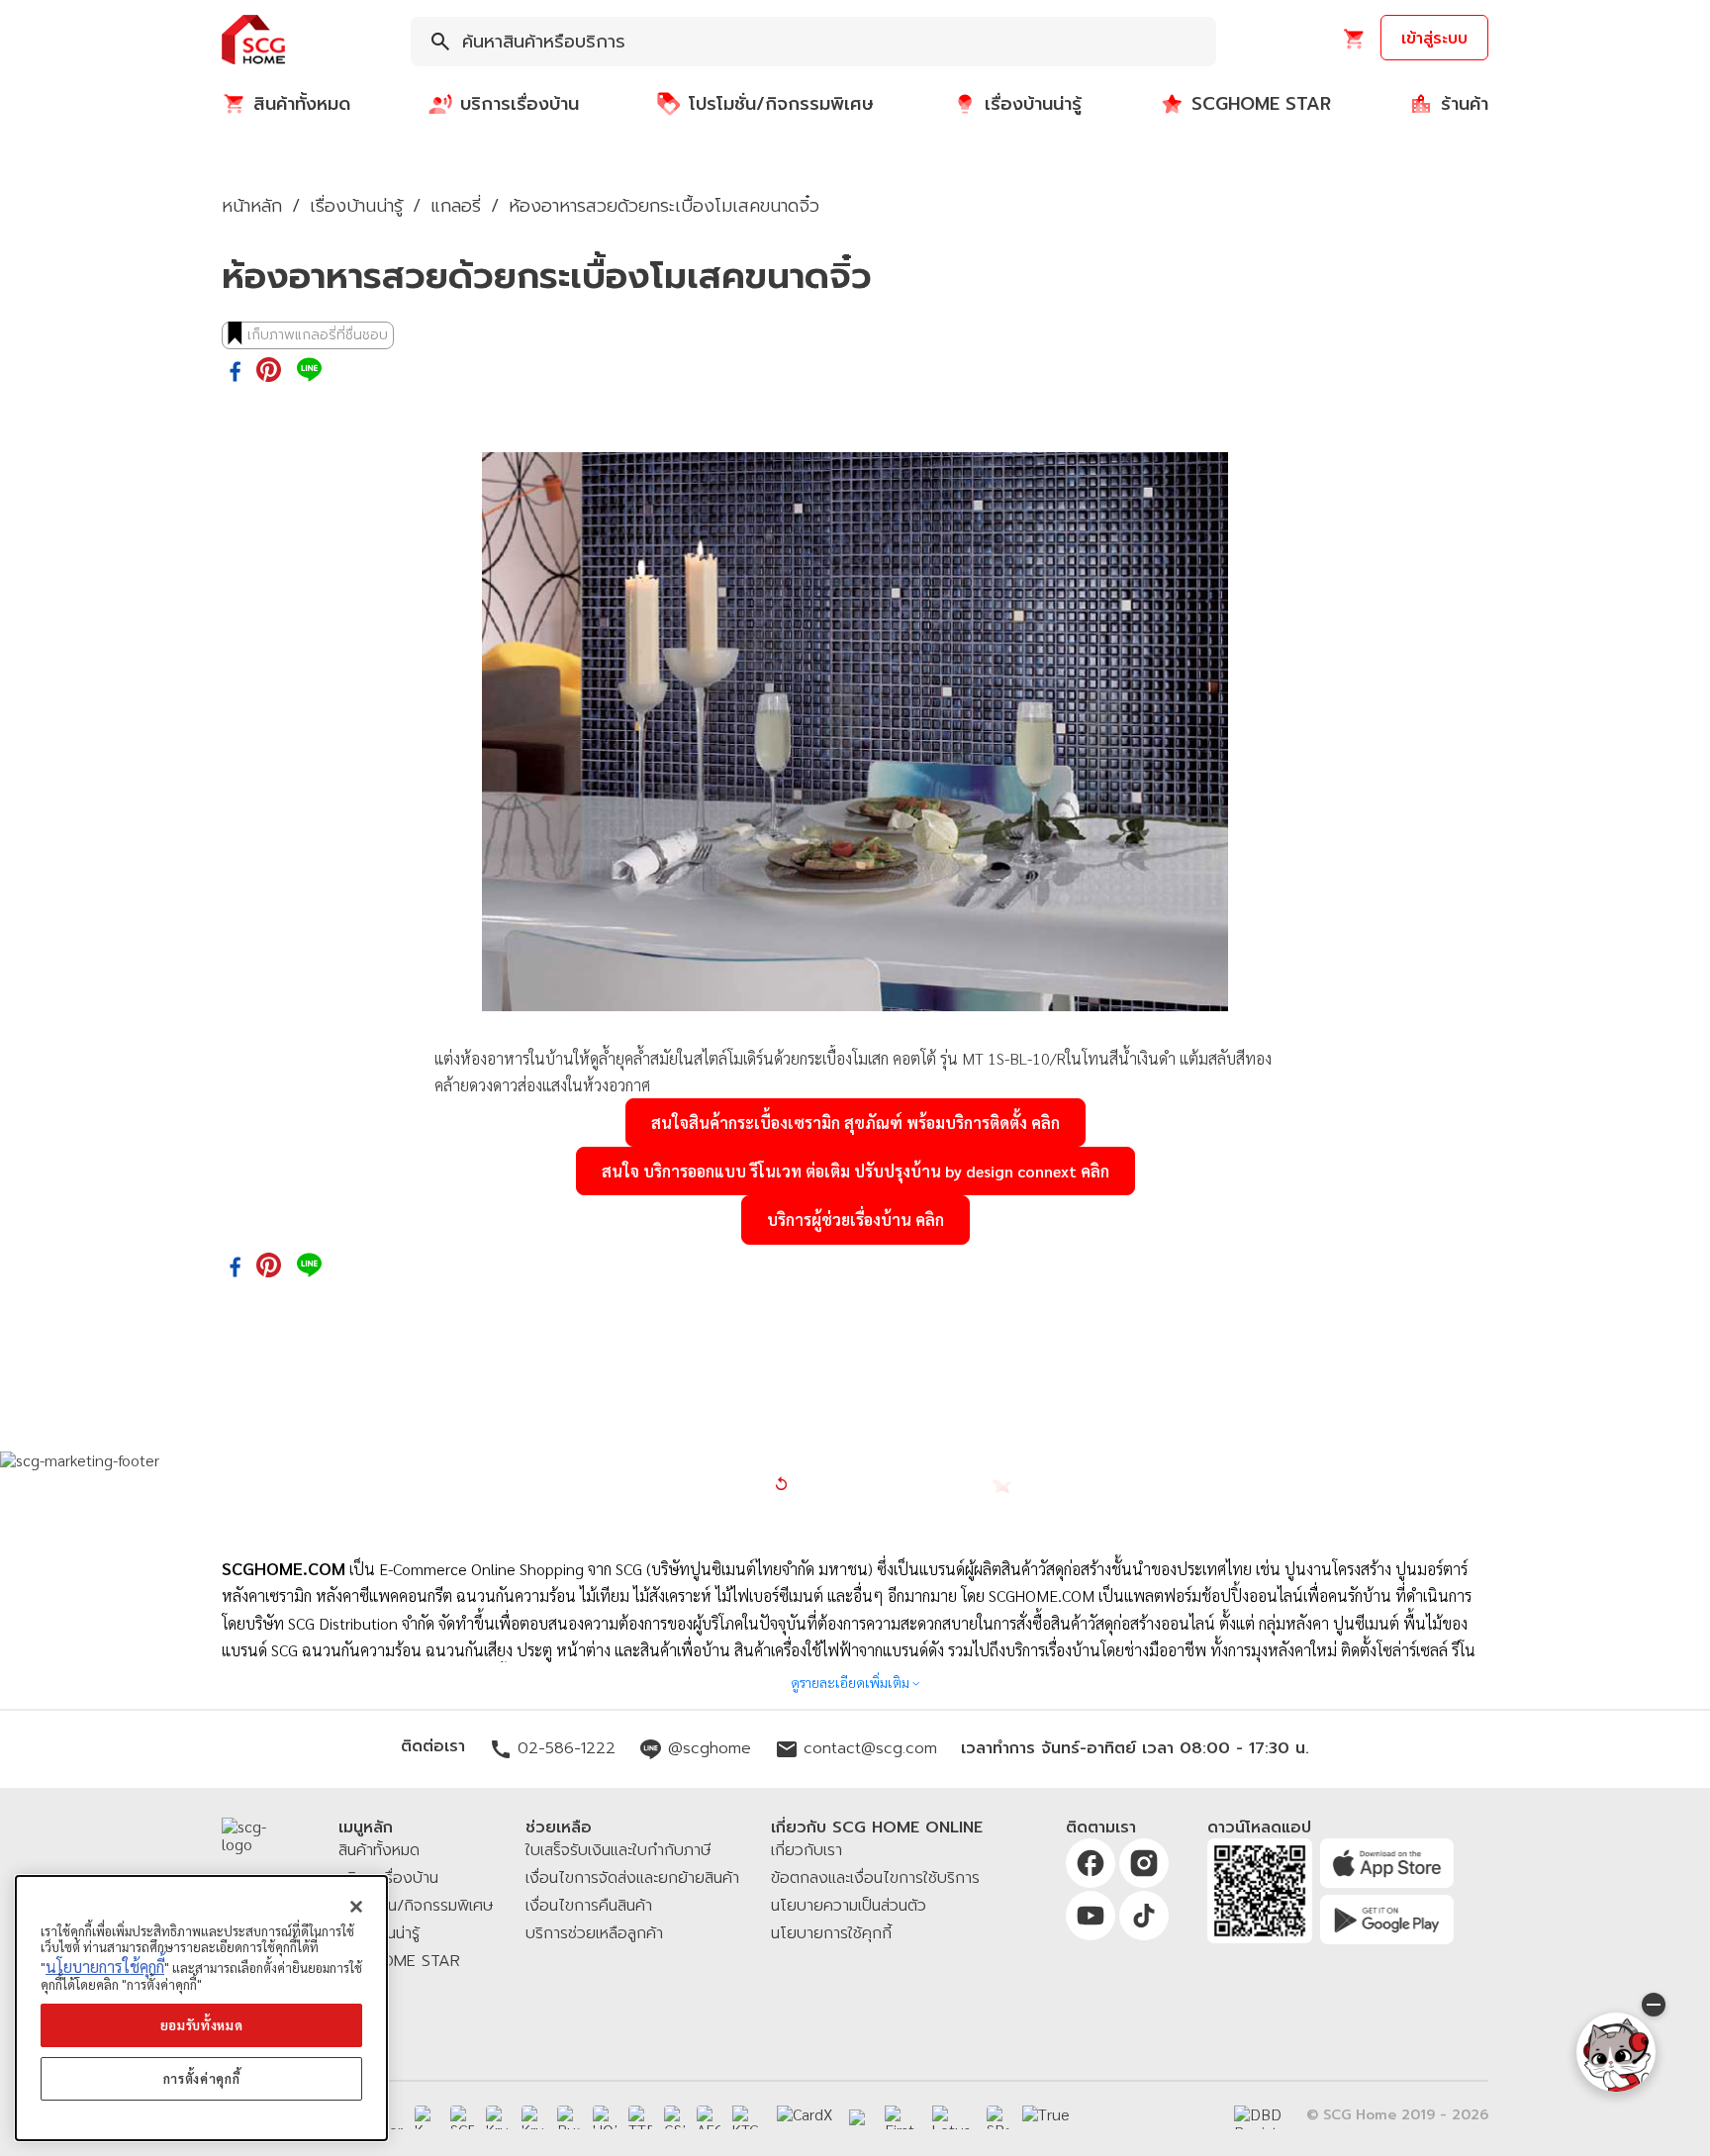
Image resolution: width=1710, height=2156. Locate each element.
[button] (253, 41)
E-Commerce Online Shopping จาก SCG (511, 1569)
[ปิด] (356, 1907)
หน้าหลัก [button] (252, 206)
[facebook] (235, 373)
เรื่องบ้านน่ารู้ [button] (356, 206)
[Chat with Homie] (1616, 2052)
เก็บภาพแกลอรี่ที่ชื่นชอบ (318, 335)
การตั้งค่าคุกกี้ (202, 2078)
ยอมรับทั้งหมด (202, 2025)
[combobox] (813, 42)
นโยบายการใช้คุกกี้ (105, 1967)
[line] (309, 371)
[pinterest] (269, 371)
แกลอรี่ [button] (456, 206)
